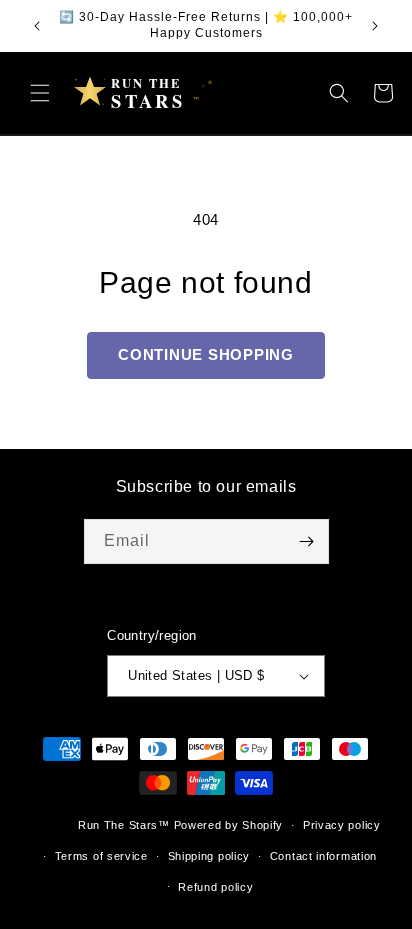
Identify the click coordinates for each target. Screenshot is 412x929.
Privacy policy (342, 825)
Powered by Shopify (229, 825)
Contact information (323, 856)
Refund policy (215, 887)
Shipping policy (209, 856)
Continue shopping (206, 354)
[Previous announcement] (37, 26)
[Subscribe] (307, 541)
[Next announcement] (375, 26)
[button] (40, 93)
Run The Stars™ (124, 825)
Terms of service (101, 856)
